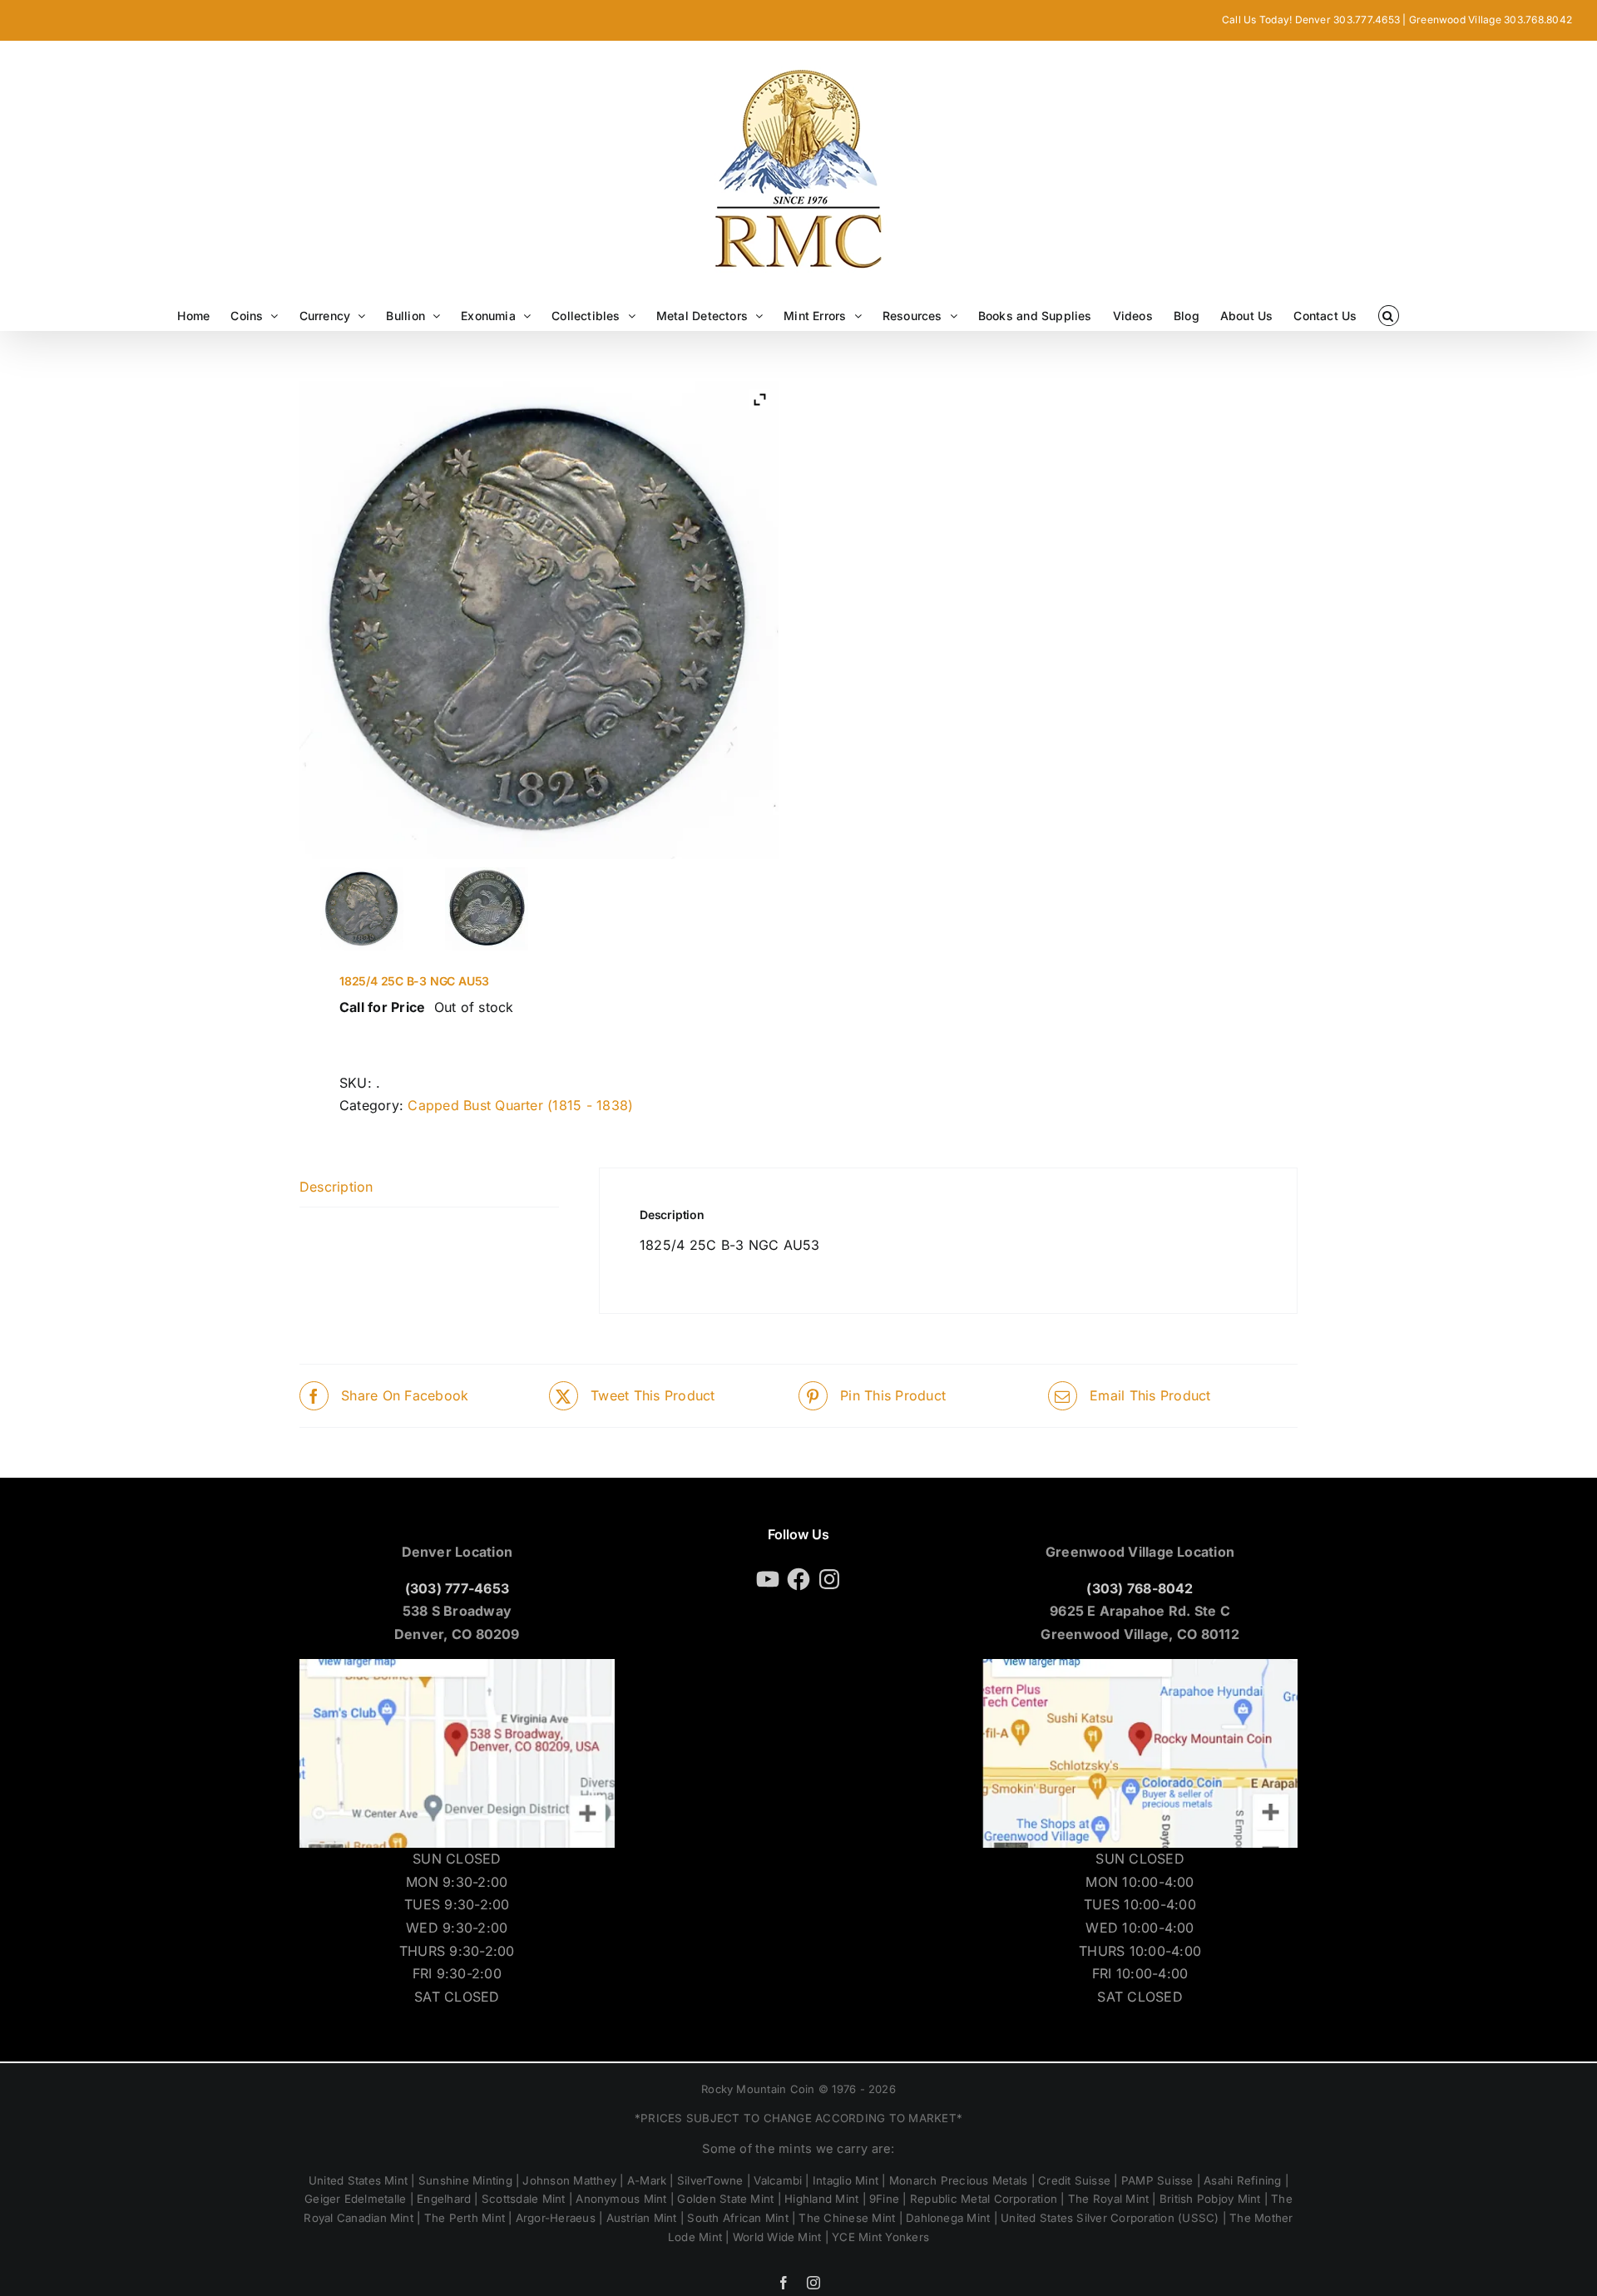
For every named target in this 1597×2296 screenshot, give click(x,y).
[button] (1389, 316)
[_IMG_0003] (487, 909)
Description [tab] (336, 1187)
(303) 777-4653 (457, 1588)
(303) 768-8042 (1140, 1588)
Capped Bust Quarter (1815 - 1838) (520, 1105)
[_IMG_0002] (362, 909)
